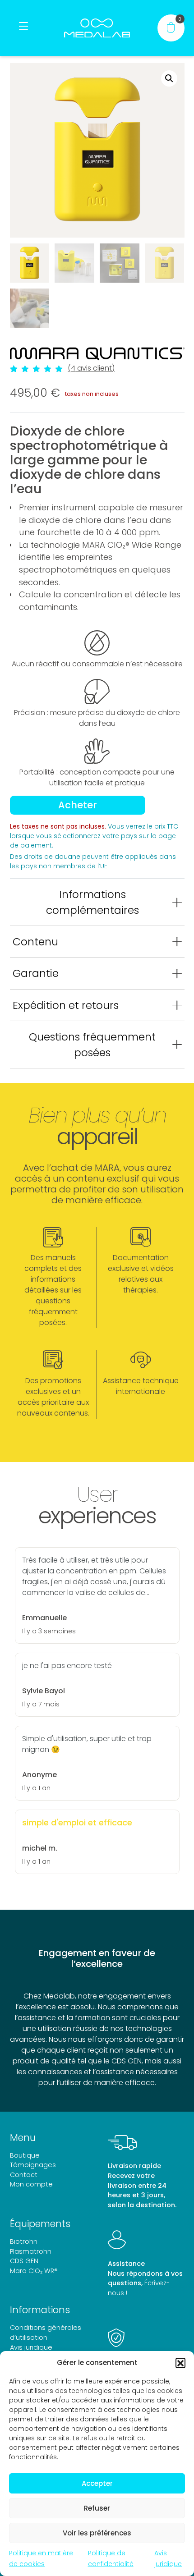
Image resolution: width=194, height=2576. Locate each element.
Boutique (25, 2155)
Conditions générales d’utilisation (46, 2333)
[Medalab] (97, 28)
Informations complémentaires (92, 902)
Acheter (78, 805)
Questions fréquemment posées (92, 1045)
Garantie (36, 973)
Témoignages (33, 2165)
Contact (24, 2175)
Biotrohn (24, 2241)
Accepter (97, 2483)
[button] (180, 2363)
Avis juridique (31, 2347)
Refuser (97, 2508)
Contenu (35, 942)
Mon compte (31, 2184)
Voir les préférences (97, 2533)
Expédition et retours (66, 1005)
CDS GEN (24, 2261)
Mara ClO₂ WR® (34, 2271)
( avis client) (91, 368)
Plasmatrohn (31, 2251)
